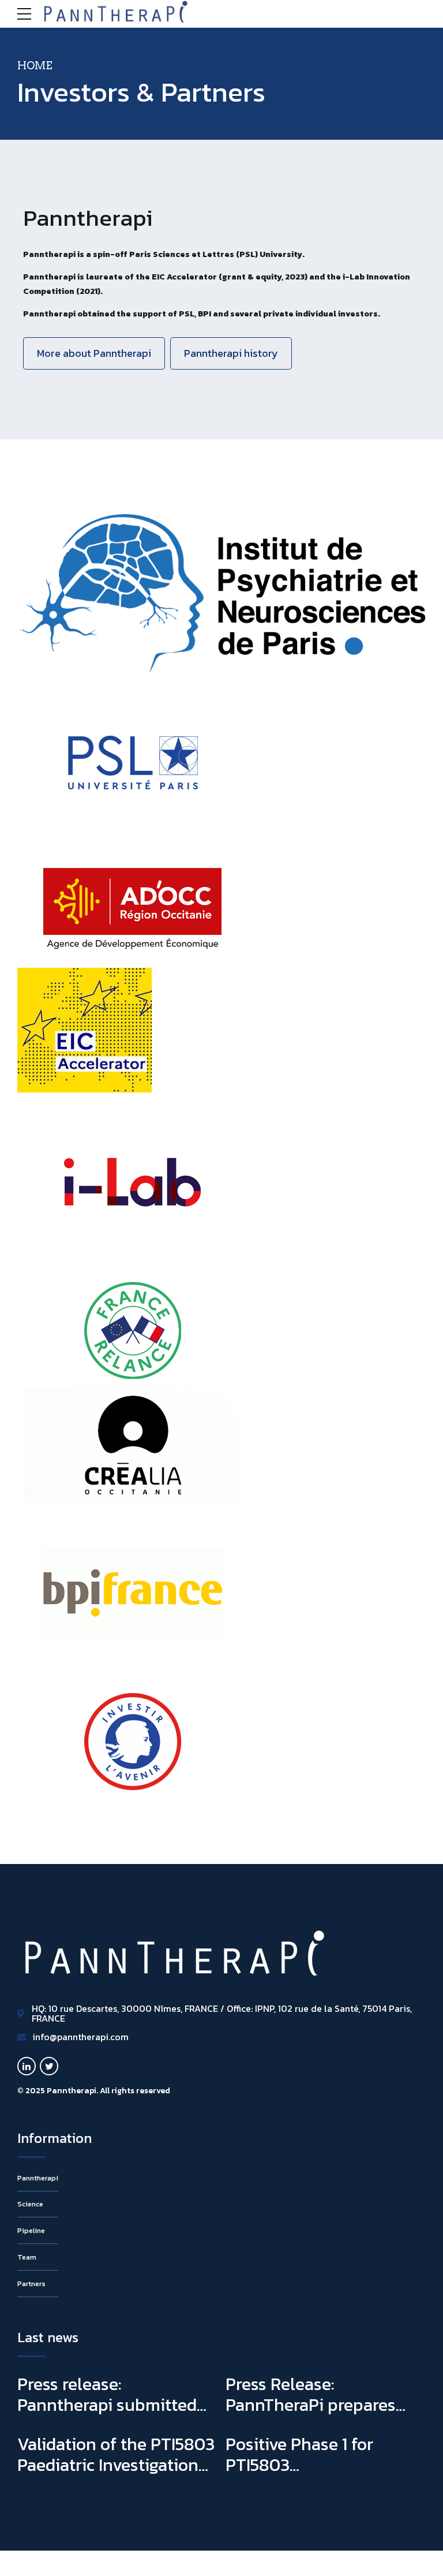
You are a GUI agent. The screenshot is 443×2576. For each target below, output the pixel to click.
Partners (31, 2284)
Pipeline (31, 2230)
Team (27, 2257)
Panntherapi (38, 2178)
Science (30, 2204)
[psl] (133, 762)
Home (35, 66)
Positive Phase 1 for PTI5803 (299, 2454)
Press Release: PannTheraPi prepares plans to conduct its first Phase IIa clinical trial (319, 2415)
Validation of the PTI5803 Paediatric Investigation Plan (116, 2465)
